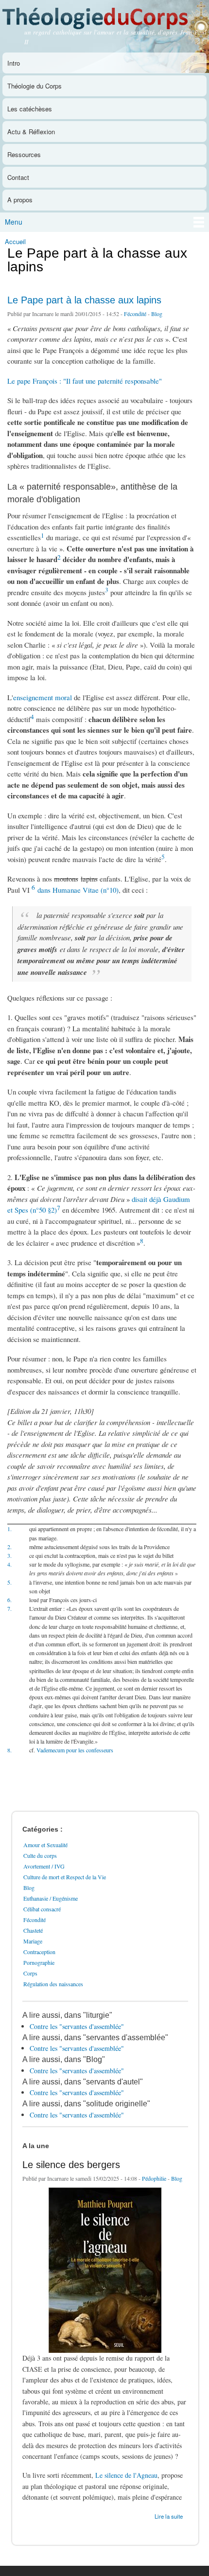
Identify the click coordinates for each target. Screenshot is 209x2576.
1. (9, 1529)
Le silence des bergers (71, 2165)
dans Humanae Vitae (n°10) (78, 890)
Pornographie (39, 1962)
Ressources (24, 154)
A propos (20, 200)
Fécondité (135, 314)
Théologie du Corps (35, 86)
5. (9, 1582)
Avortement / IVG (44, 1866)
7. (9, 1608)
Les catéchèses (30, 109)
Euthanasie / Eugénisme (51, 1898)
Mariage (33, 1941)
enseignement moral (43, 697)
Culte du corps (40, 1855)
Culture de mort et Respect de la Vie (65, 1877)
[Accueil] (104, 16)
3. (9, 1555)
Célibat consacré (42, 1909)
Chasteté (33, 1930)
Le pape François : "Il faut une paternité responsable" (85, 381)
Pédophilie (154, 2178)
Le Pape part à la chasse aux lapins (84, 300)
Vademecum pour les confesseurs (75, 1750)
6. (9, 1600)
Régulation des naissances (53, 1984)
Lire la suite (169, 2515)
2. (9, 1547)
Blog (157, 314)
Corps (30, 1973)
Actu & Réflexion (31, 132)
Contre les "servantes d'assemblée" (77, 2026)
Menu (14, 222)
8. (9, 1750)
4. (9, 1564)
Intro (14, 63)
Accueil (15, 241)
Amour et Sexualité (45, 1845)
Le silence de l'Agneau (126, 2475)
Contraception (39, 1952)
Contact (18, 177)
